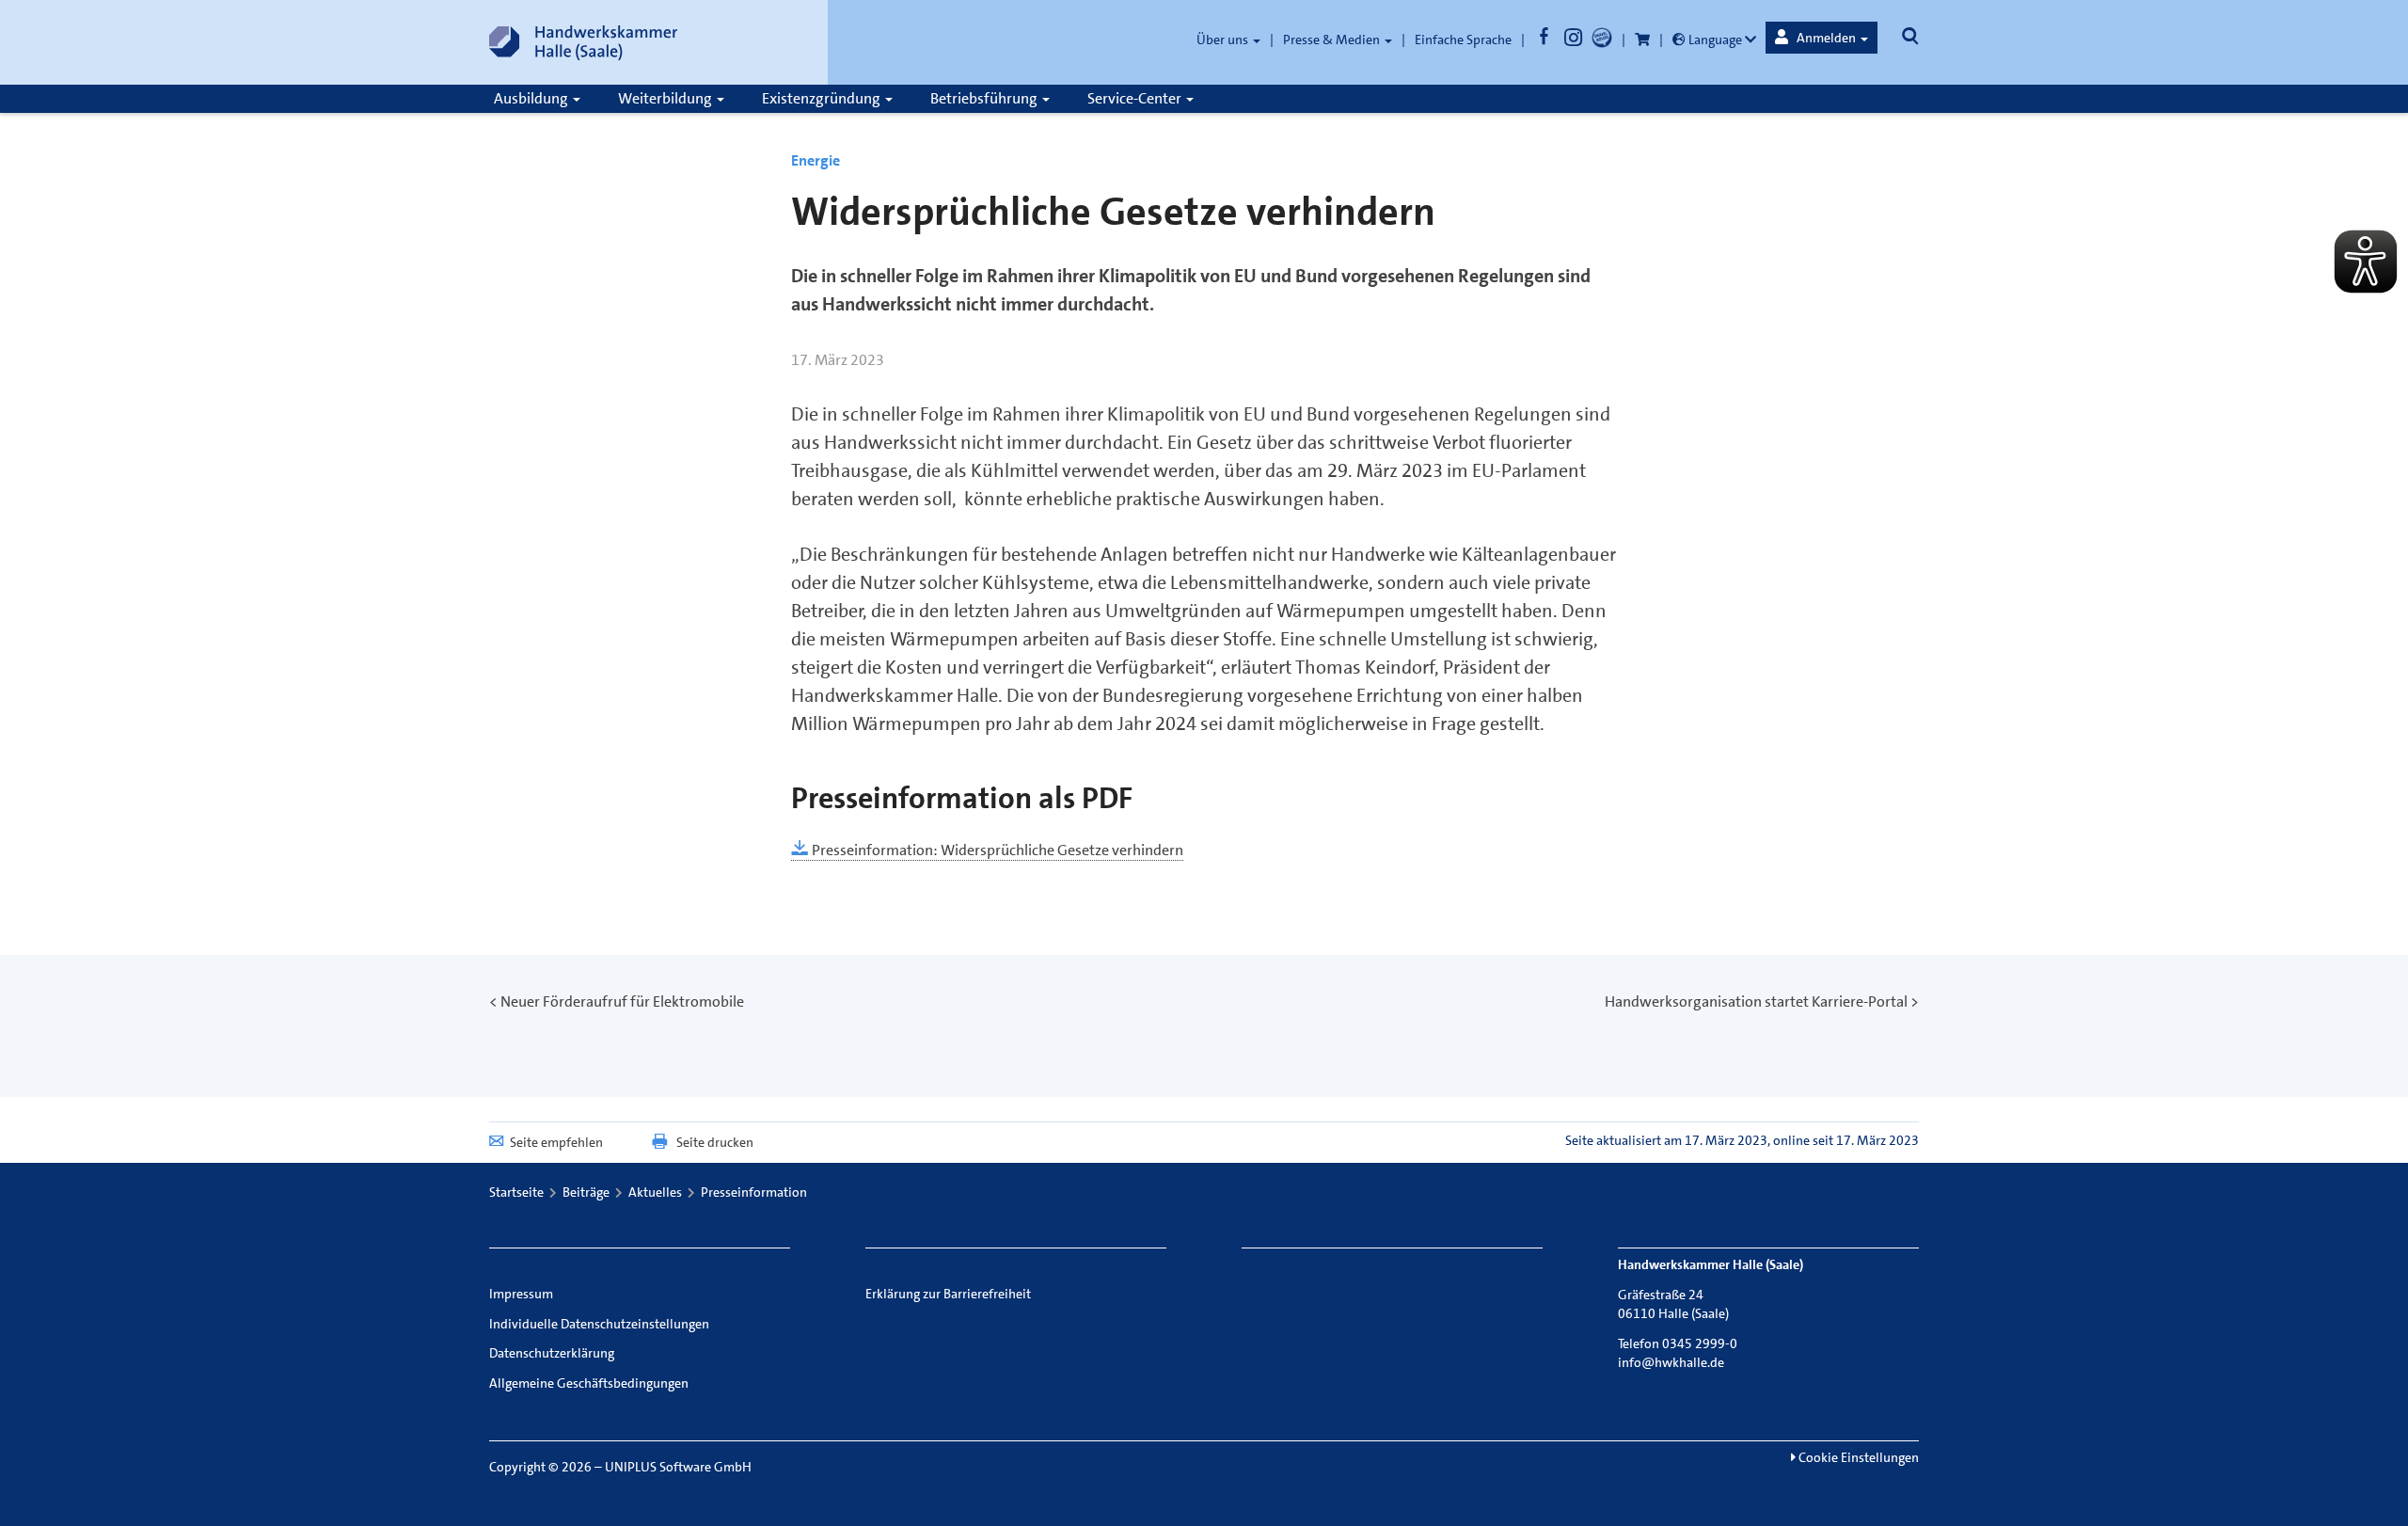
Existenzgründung (823, 98)
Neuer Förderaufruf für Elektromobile (622, 1001)
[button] (1822, 38)
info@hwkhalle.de (1671, 1362)
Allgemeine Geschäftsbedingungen (589, 1383)
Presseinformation (754, 1192)
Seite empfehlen (556, 1142)
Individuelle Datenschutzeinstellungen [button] (599, 1324)
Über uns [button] (1224, 40)
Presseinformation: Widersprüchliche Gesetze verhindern (996, 850)
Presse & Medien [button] (1333, 40)
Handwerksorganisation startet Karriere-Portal (1756, 1001)
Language (1715, 40)
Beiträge (586, 1192)
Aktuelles (655, 1192)
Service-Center (1136, 98)
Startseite (516, 1192)
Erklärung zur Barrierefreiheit (948, 1294)
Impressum (521, 1294)
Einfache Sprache (1463, 40)
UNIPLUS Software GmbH (678, 1467)
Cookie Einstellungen (1857, 1457)
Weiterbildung (666, 98)
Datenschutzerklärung (552, 1353)
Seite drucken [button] (715, 1142)
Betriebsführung (985, 98)
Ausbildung (532, 98)
